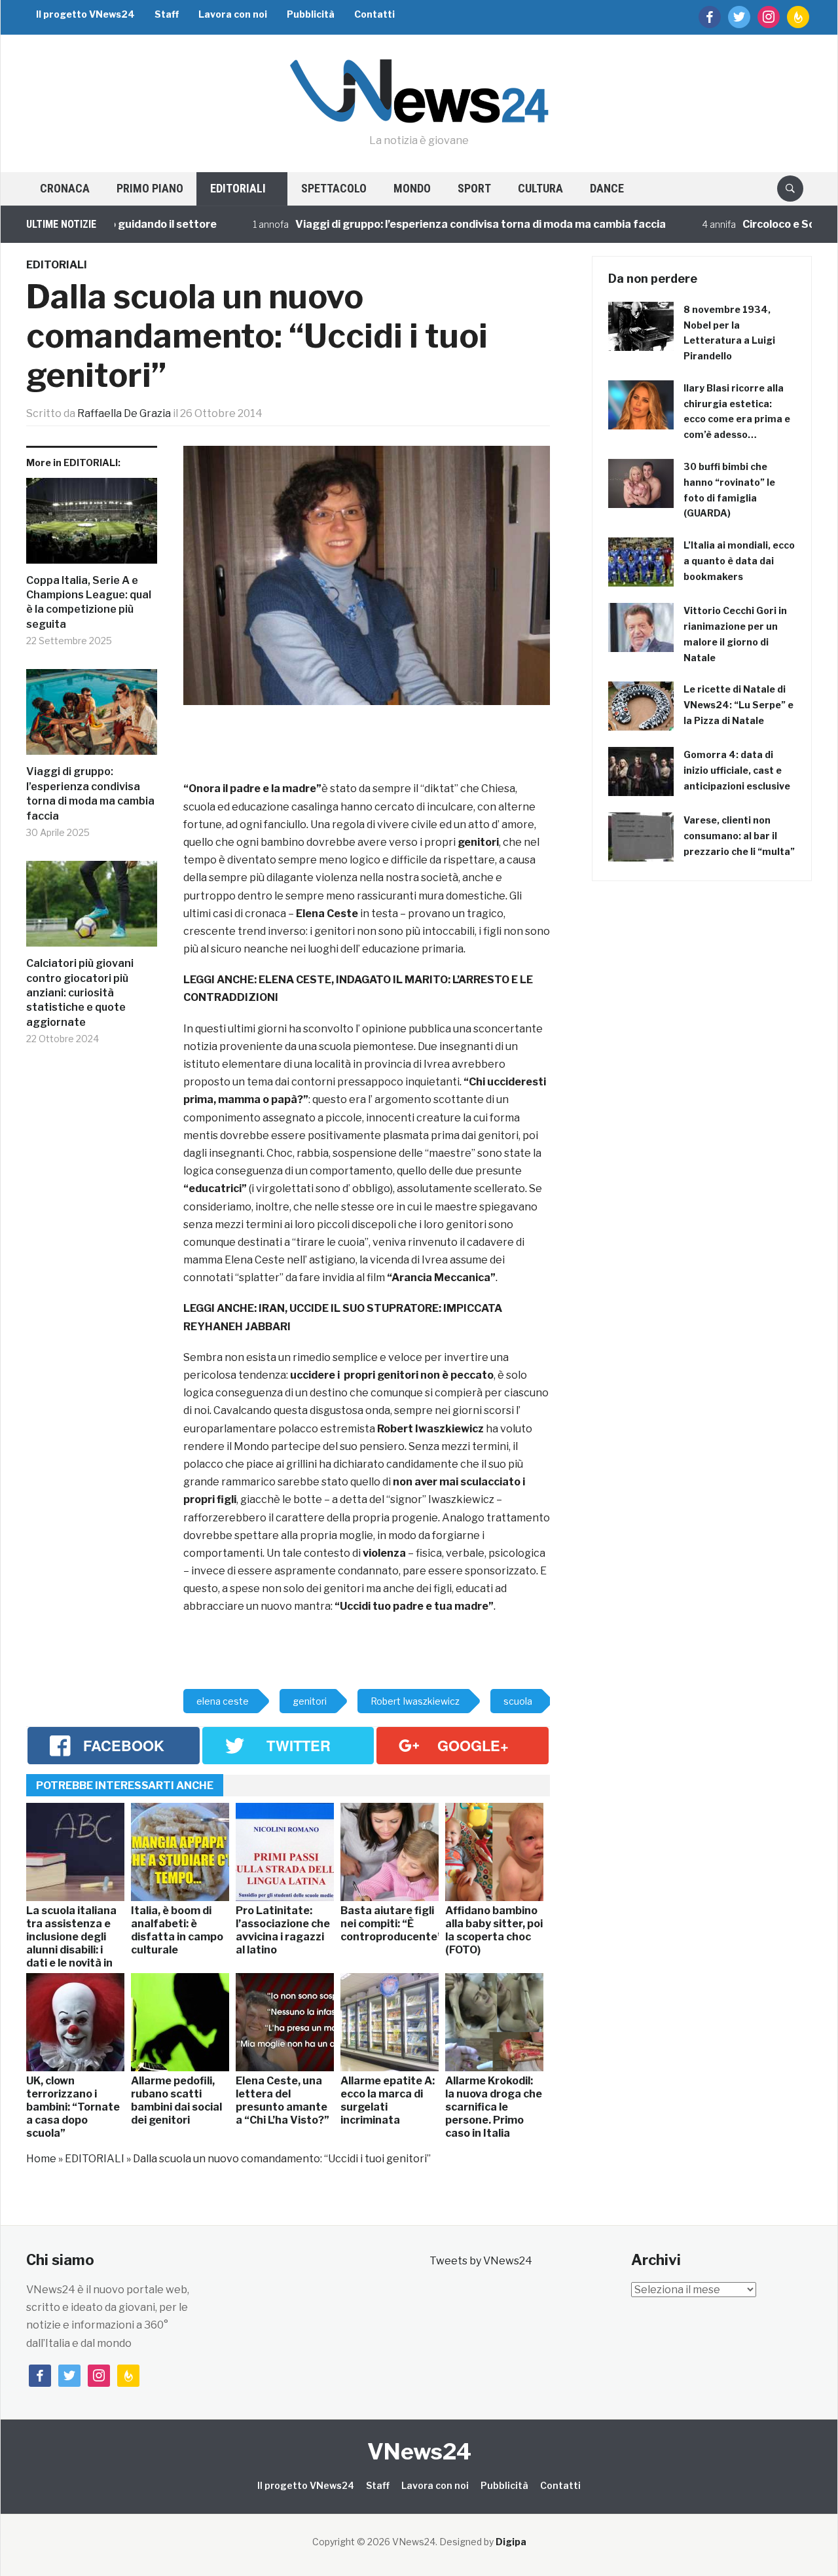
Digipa (511, 2542)
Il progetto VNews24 (85, 14)
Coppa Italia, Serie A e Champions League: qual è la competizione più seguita (89, 602)
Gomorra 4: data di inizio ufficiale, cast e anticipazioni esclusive (737, 770)
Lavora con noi (233, 14)
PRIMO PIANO (150, 188)
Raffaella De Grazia (124, 413)
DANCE (607, 188)
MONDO (412, 188)
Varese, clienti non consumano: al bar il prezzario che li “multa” (739, 836)
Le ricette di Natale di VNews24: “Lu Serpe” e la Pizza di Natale (738, 705)
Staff (167, 14)
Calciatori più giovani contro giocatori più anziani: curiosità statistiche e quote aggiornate (80, 993)
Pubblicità (311, 14)
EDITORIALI (238, 188)
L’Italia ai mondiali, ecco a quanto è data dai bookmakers (739, 561)
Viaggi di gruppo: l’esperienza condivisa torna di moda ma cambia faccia (435, 224)
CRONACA (65, 188)
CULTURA (540, 188)
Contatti (374, 14)
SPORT (474, 188)
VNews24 (419, 2451)
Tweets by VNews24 (481, 2261)
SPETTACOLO (334, 188)
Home (41, 2159)
